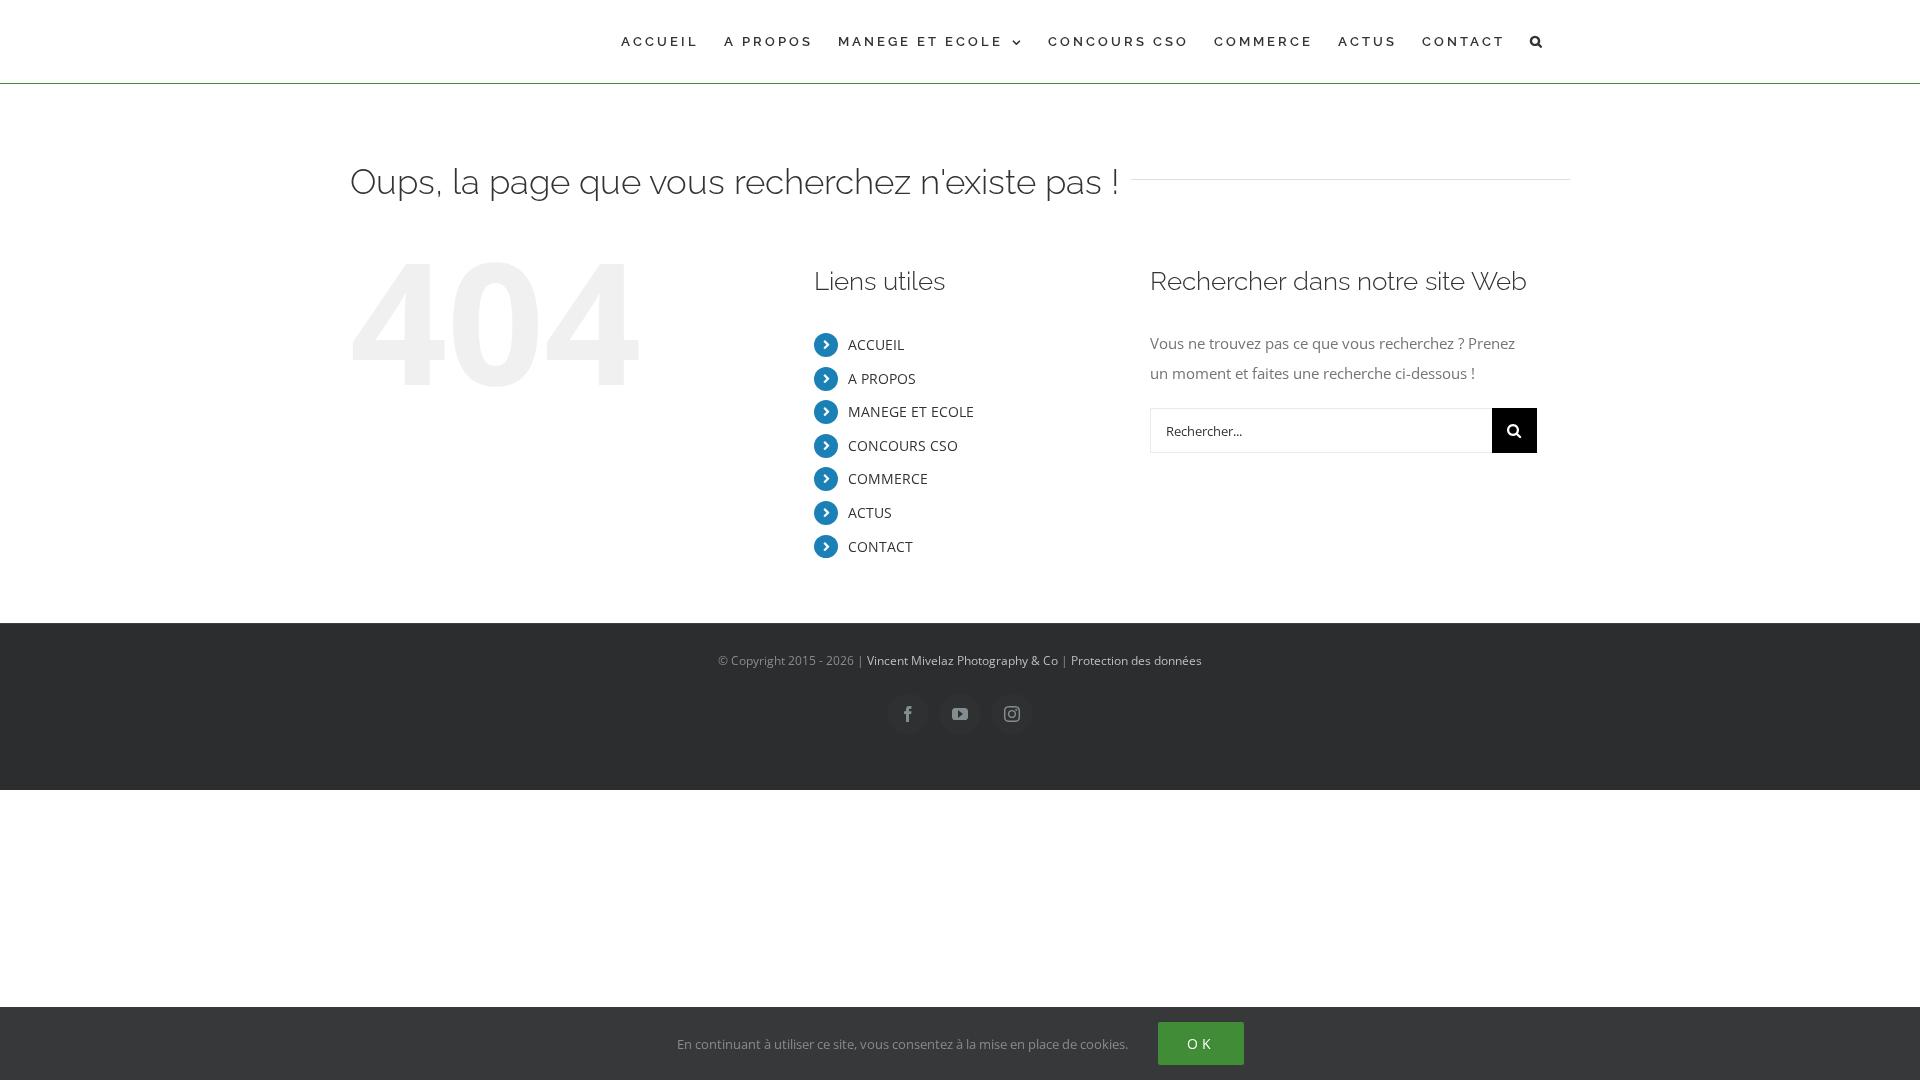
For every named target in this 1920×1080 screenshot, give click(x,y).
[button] (1537, 41)
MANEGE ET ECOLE (911, 411)
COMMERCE (888, 478)
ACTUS (870, 512)
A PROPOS (882, 378)
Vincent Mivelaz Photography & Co (962, 660)
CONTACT (880, 546)
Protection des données (1136, 660)
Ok (1201, 1043)
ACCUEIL (876, 344)
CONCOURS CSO (903, 445)
